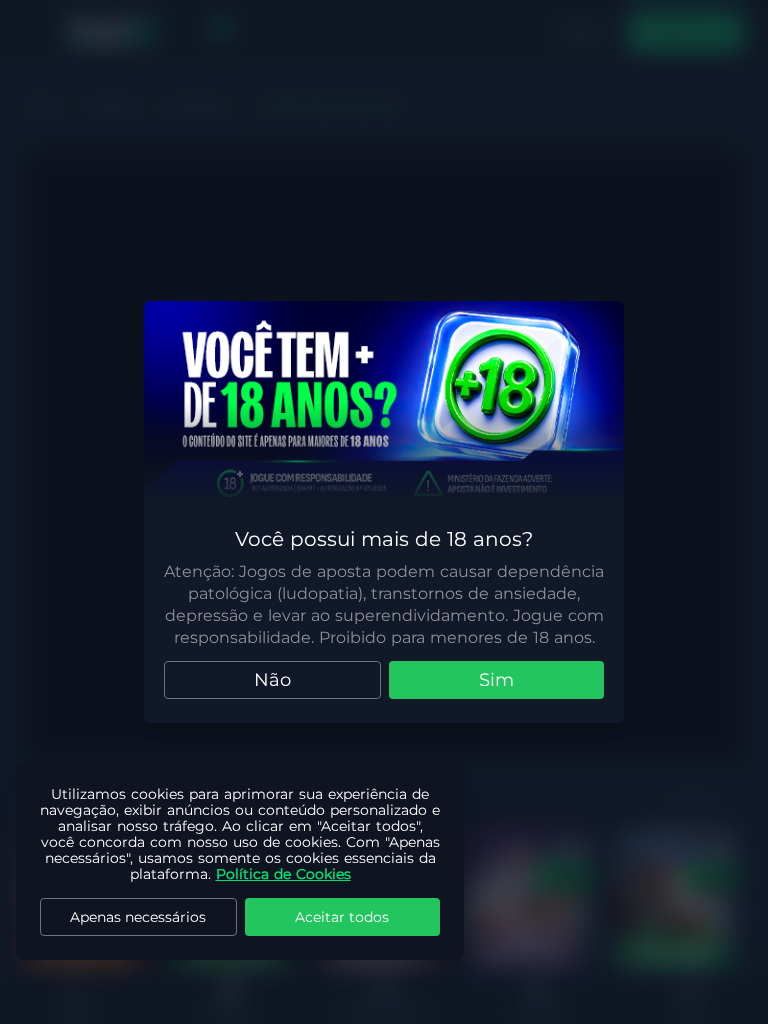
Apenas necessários (138, 917)
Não (272, 680)
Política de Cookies (283, 874)
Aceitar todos (342, 917)
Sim (496, 680)
